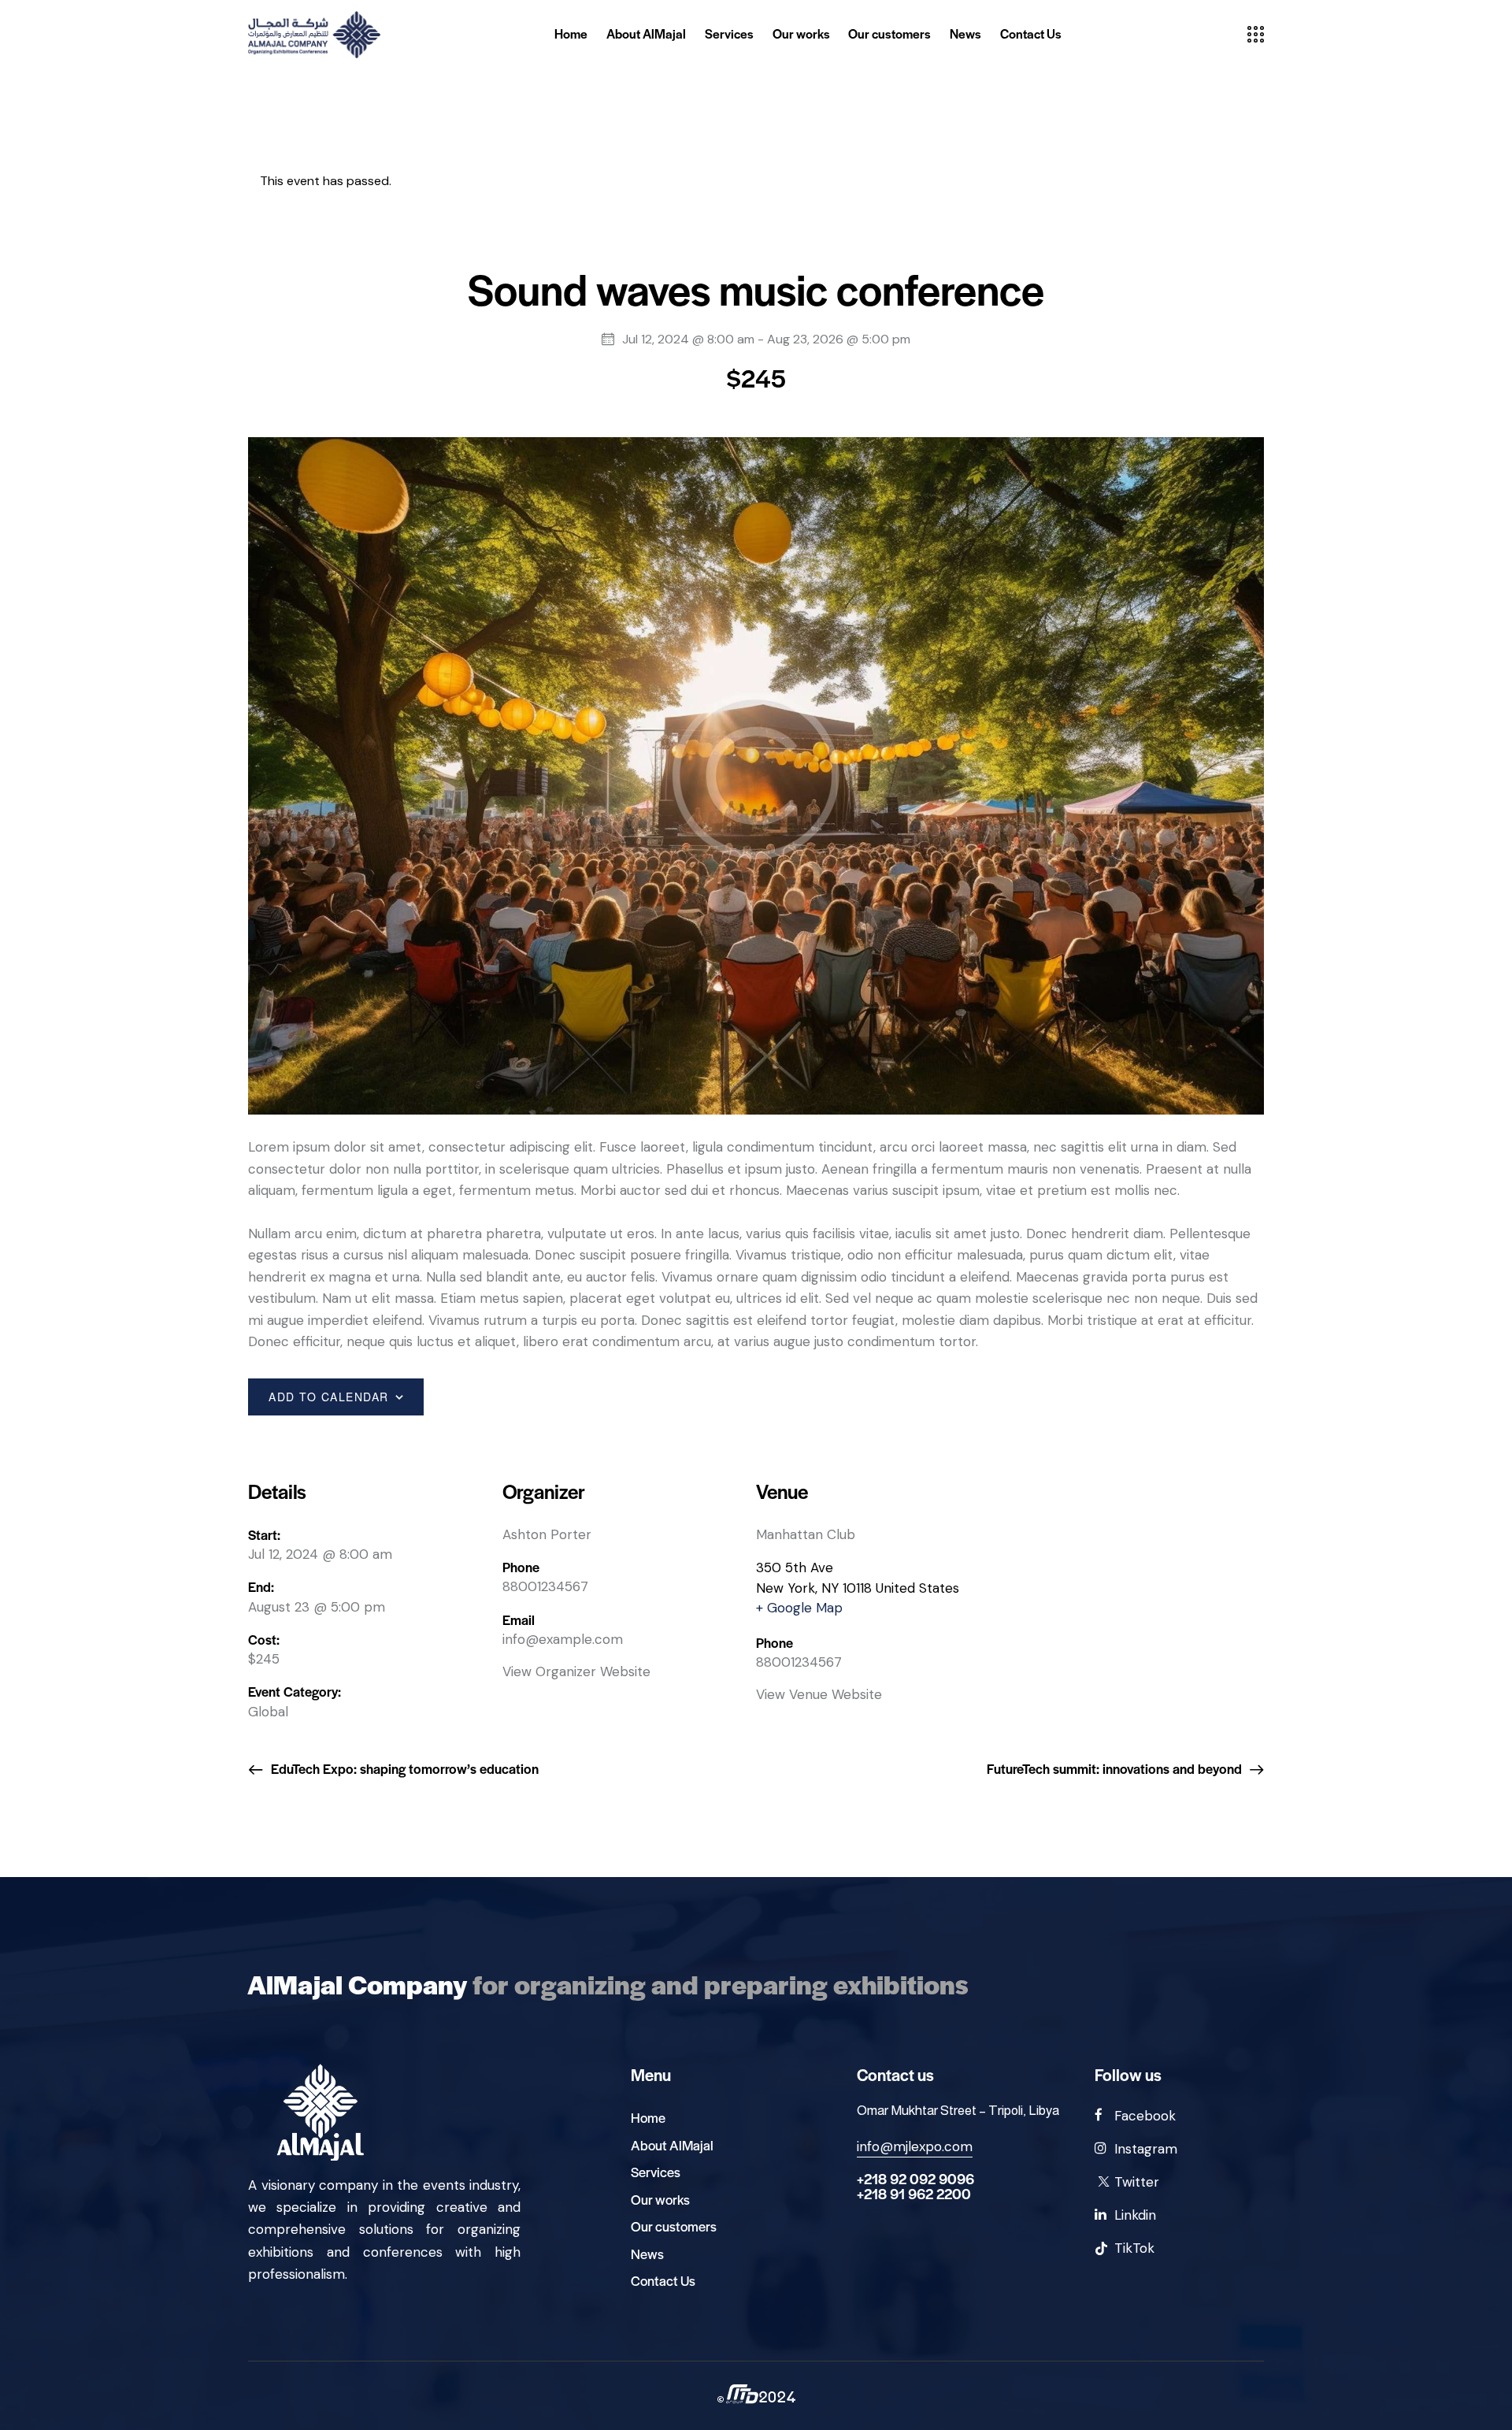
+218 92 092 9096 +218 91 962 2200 (915, 2186)
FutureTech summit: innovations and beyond (1116, 1768)
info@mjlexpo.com (915, 2146)
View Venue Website (819, 1694)
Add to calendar (329, 1397)
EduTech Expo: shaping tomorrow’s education (403, 1768)
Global (268, 1712)
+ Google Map (799, 1608)
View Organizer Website (576, 1671)
